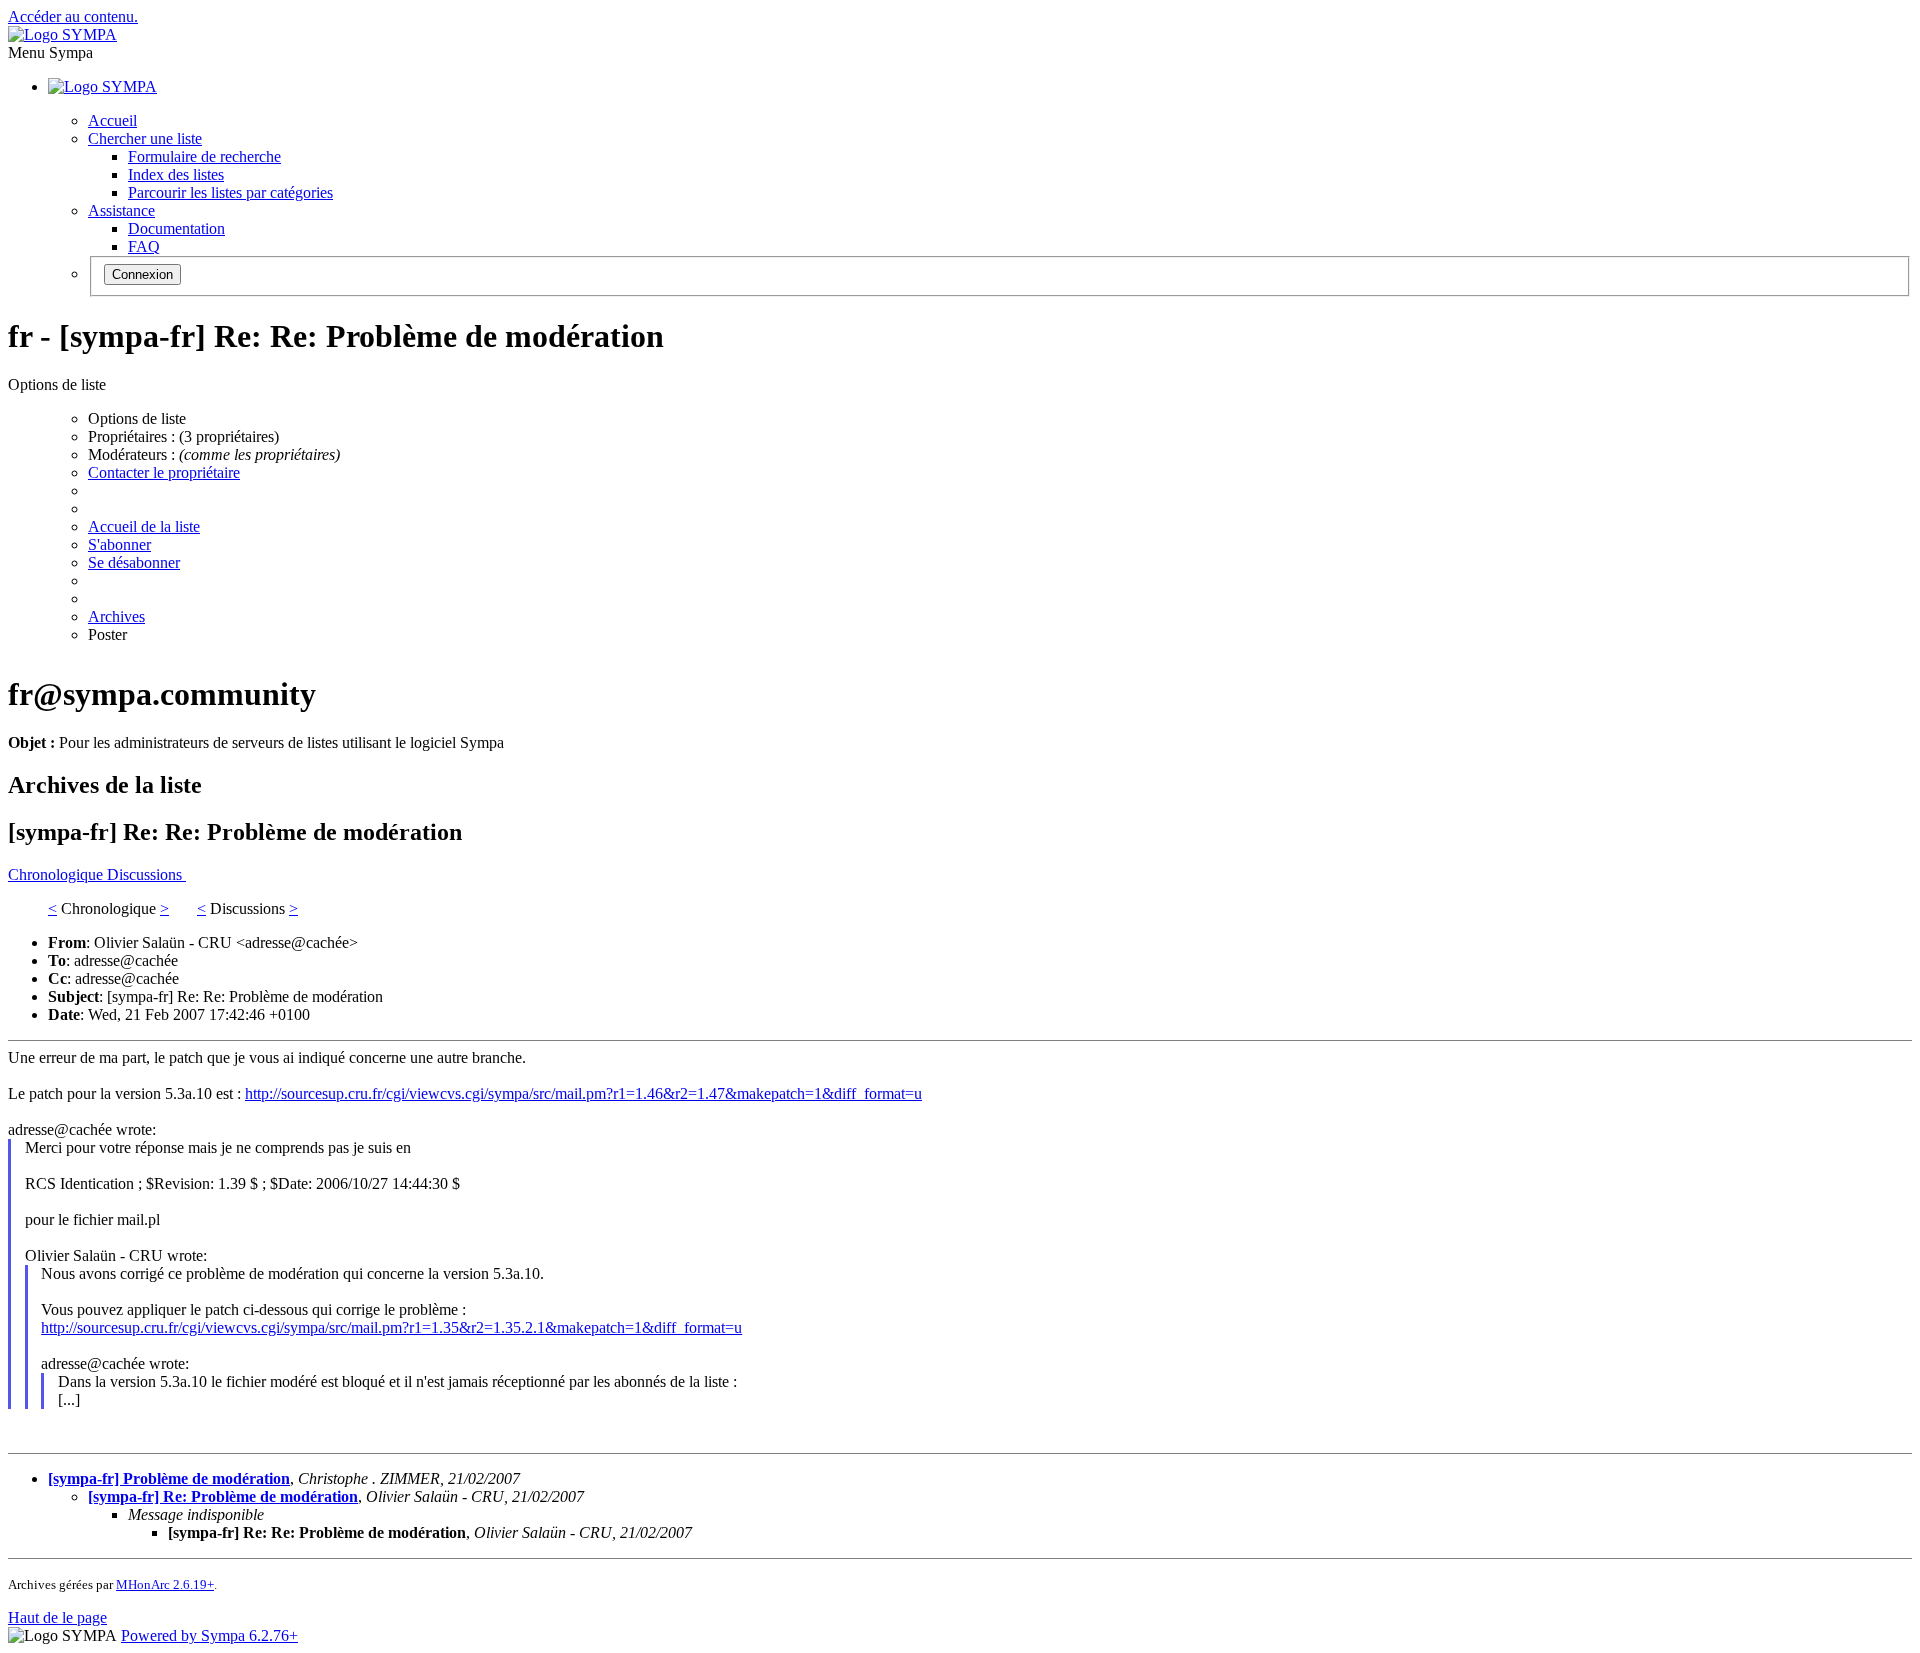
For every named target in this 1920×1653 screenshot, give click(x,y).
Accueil (112, 120)
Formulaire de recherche (204, 156)
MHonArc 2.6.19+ (165, 1584)
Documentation (176, 228)
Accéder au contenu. (73, 16)
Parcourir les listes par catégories (230, 192)
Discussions (146, 874)
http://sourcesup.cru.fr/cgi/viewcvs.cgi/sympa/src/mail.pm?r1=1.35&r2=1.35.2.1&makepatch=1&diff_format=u (391, 1327)
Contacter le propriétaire (164, 472)
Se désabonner (134, 562)
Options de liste (137, 418)
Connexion (142, 274)
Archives (116, 616)
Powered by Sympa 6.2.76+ (209, 1635)
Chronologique (57, 874)
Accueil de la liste (144, 526)
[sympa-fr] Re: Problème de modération (223, 1496)
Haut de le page (57, 1617)
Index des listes (176, 174)
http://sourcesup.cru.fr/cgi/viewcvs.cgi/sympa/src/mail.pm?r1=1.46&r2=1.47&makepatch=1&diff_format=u (583, 1093)
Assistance (121, 210)
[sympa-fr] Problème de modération (169, 1478)
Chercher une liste (145, 138)
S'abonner (119, 544)
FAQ (144, 246)
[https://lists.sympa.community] (62, 34)
